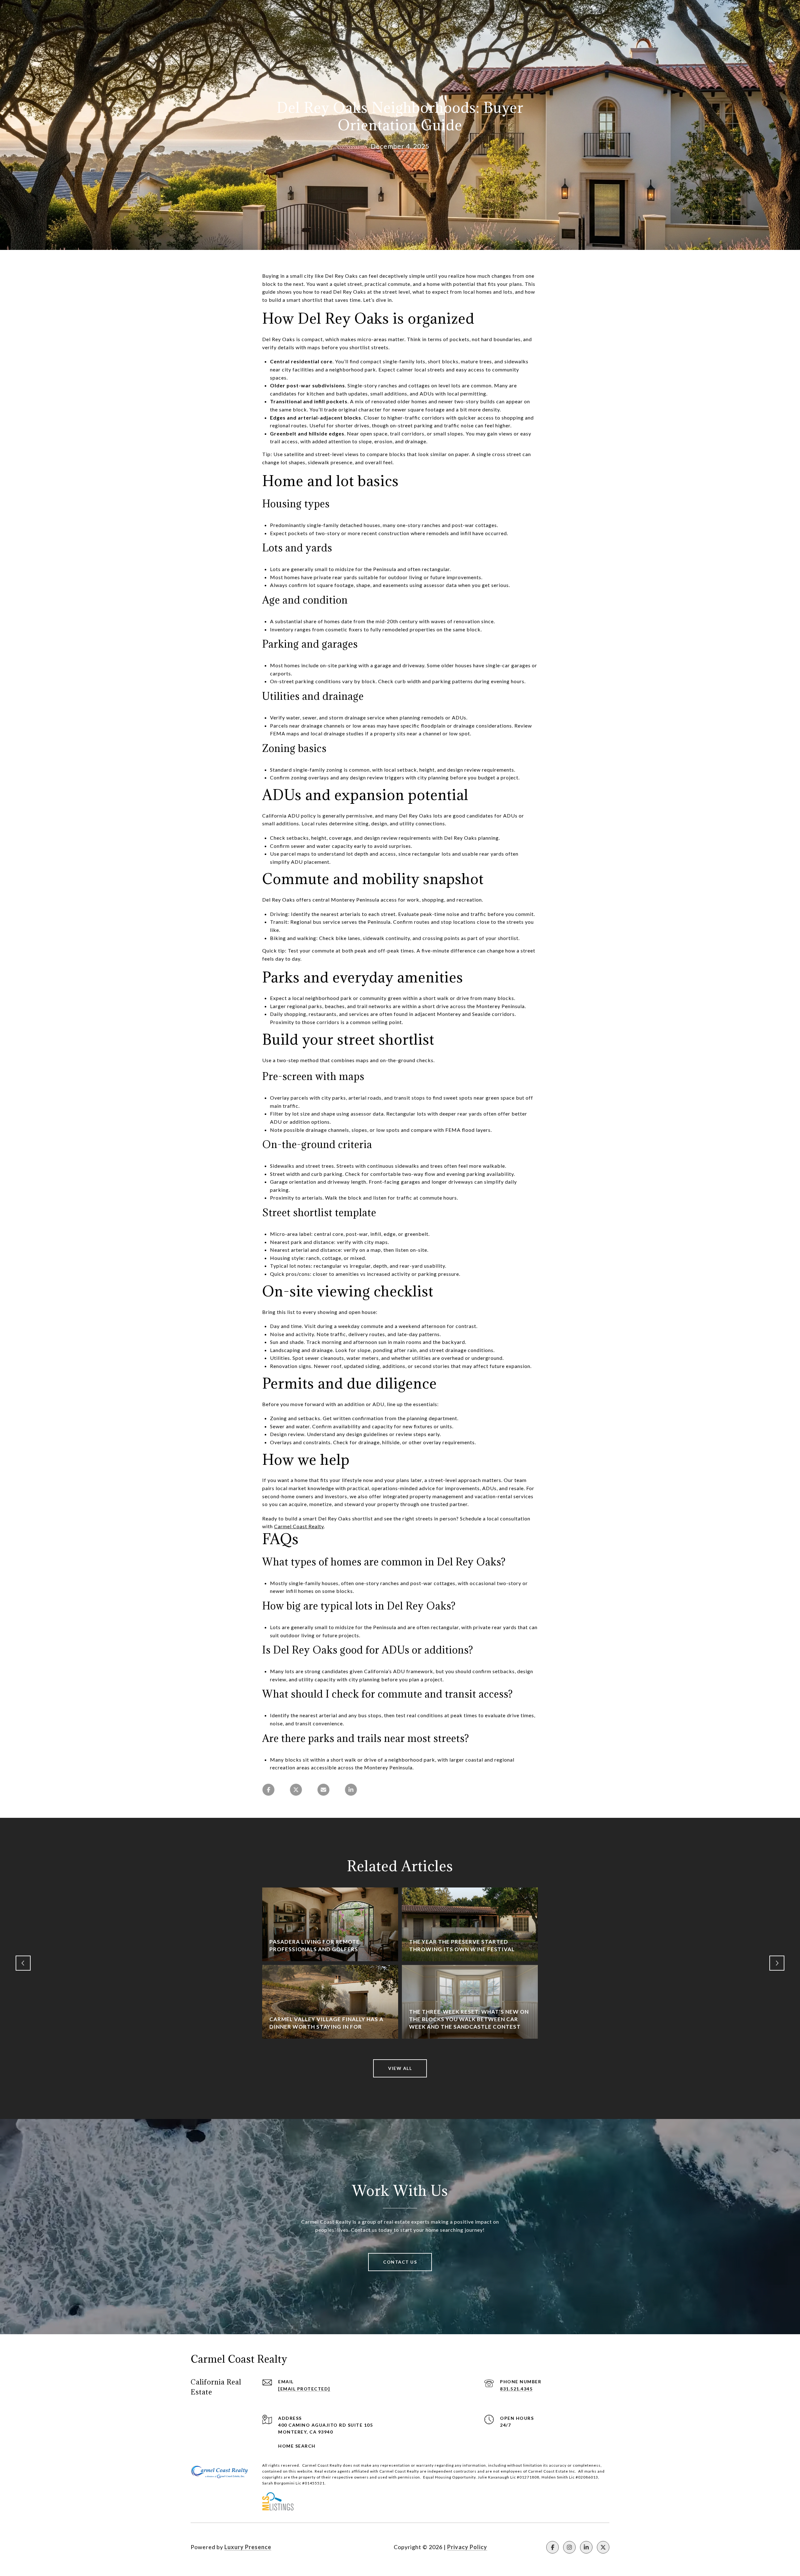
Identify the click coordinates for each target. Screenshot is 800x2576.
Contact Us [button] (400, 2262)
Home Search (297, 2446)
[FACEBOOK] (552, 2547)
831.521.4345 (516, 2389)
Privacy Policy (467, 2547)
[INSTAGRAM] (569, 2547)
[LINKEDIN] (586, 2547)
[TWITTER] (603, 2547)
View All (400, 2068)
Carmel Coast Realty (299, 1526)
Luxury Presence (248, 2547)
